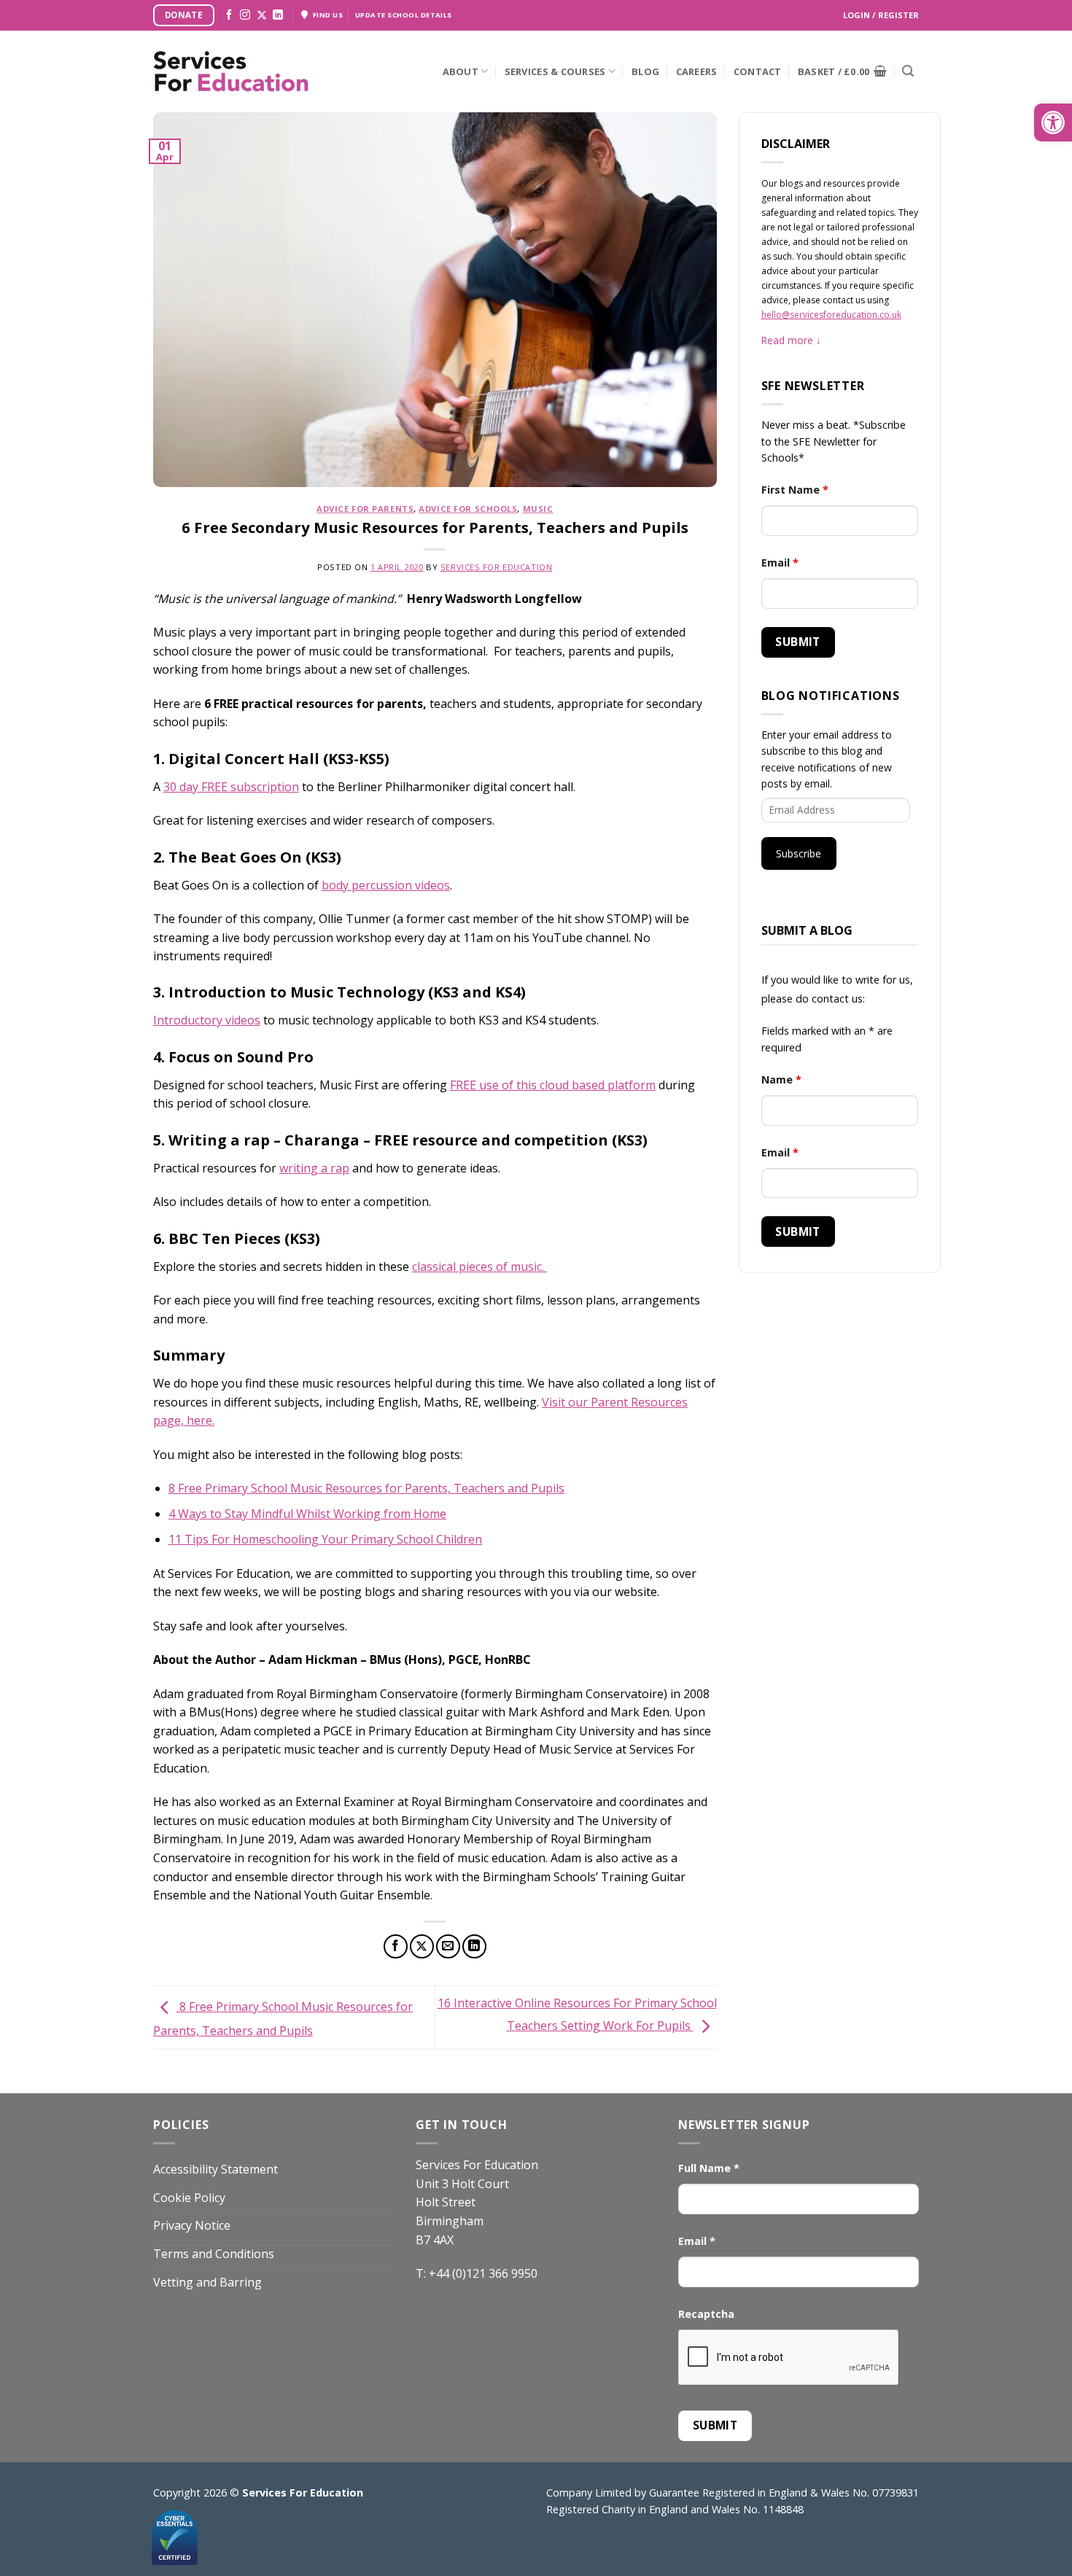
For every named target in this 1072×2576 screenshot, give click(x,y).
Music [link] (538, 509)
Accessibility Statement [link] (215, 2169)
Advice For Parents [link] (365, 509)
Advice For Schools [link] (468, 509)
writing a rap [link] (314, 1168)
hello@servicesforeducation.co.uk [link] (831, 315)
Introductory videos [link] (207, 1020)
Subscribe (799, 853)
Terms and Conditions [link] (214, 2254)
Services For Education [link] (496, 567)
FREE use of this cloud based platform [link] (553, 1085)
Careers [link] (697, 71)
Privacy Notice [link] (192, 2225)
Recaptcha (706, 2314)
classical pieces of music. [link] (479, 1266)
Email (780, 563)
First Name (795, 490)
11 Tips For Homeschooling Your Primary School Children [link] (325, 1539)
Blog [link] (645, 71)
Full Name (709, 2168)
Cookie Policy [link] (189, 2198)
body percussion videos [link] (386, 885)
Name (781, 1079)
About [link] (461, 71)
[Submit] (908, 71)
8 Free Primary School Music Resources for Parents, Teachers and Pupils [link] (366, 1488)
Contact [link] (758, 71)
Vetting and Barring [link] (207, 2282)
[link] (1053, 122)
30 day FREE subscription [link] (231, 787)
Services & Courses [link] (555, 71)
